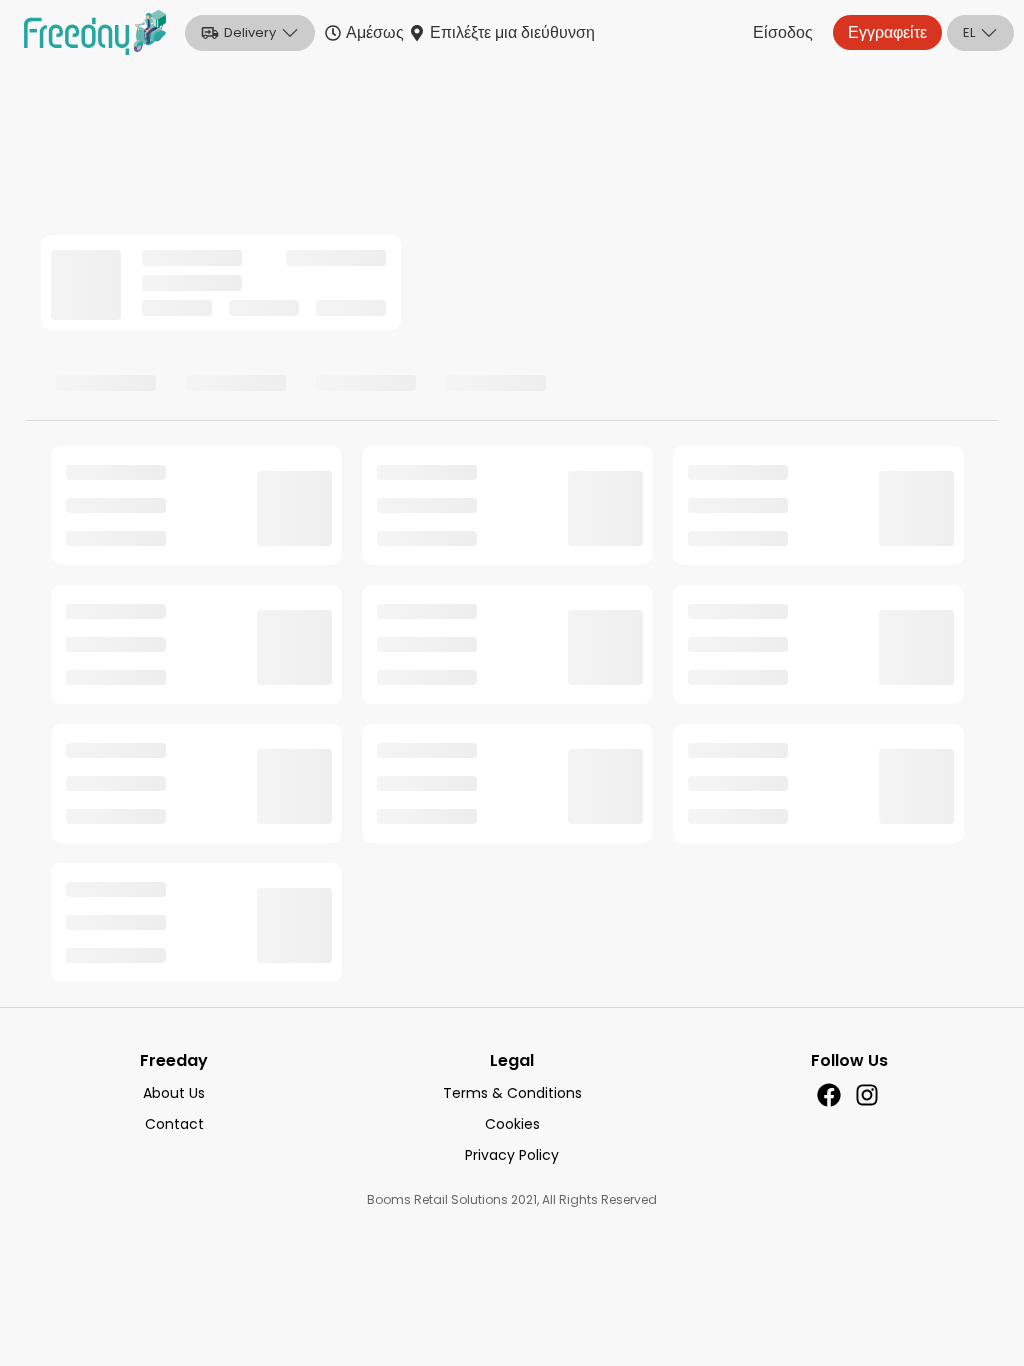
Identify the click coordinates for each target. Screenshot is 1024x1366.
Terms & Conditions (512, 1093)
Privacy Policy (512, 1155)
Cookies (512, 1124)
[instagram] (867, 1095)
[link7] (829, 1095)
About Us (174, 1093)
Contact (174, 1124)
